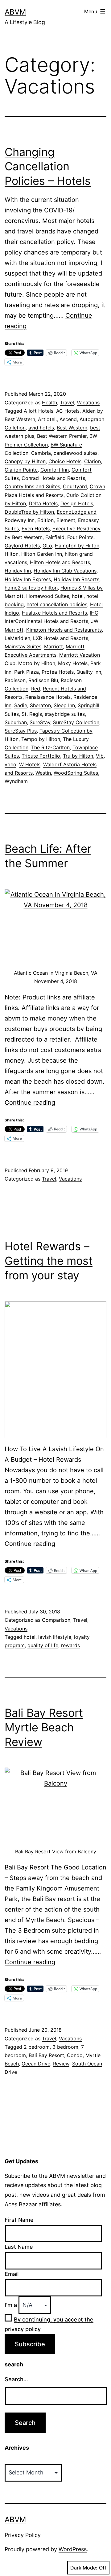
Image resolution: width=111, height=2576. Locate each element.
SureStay (40, 722)
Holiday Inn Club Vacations (65, 571)
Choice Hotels (65, 461)
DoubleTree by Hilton (29, 512)
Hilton (12, 554)
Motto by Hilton (37, 663)
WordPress (73, 2549)
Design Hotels (77, 503)
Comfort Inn (55, 470)
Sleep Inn (64, 705)
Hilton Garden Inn (42, 554)
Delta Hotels (43, 503)
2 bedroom (37, 2047)
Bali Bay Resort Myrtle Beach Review (44, 1727)
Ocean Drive (36, 2064)
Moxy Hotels (73, 663)
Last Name (19, 2247)
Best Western (72, 428)
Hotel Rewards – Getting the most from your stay (49, 1261)
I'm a (11, 2305)
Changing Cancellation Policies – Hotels (48, 167)
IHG (94, 613)
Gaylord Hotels (22, 546)
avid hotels (41, 428)
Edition (45, 520)
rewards (70, 1645)
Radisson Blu (43, 680)
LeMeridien (17, 638)
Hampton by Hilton (77, 546)
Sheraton (40, 705)
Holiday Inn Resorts (76, 579)
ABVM (15, 12)
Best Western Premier (62, 436)
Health (49, 402)
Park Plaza (27, 672)
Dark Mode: (84, 2568)
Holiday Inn (18, 571)
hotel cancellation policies (57, 604)
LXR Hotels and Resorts (61, 638)
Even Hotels (36, 529)
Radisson (15, 680)
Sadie (21, 705)
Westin (43, 773)
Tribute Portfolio (41, 756)
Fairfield (55, 537)
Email (12, 2274)
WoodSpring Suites (76, 773)
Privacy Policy (23, 2535)
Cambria (41, 453)
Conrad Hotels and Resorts (53, 478)
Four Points (80, 537)
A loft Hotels (39, 411)
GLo (47, 546)
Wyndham (16, 781)
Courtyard (75, 486)
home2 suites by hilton (31, 588)
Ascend (68, 419)
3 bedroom (65, 2047)
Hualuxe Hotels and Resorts (54, 613)
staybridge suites (65, 714)
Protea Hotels (58, 672)
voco (10, 764)
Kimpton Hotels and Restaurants (64, 630)
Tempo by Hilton (41, 739)
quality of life (43, 1645)
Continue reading (30, 1103)
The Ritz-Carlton (50, 747)
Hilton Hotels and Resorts (60, 562)
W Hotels (30, 764)
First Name (19, 2220)
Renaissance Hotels (48, 697)
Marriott (53, 646)
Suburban (16, 722)
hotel (78, 596)
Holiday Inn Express (28, 579)
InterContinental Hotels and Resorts (46, 621)
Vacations (88, 402)
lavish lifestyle (55, 1637)
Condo (75, 2055)
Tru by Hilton (78, 756)
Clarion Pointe (21, 470)
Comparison (56, 1620)
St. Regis (32, 714)
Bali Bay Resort (46, 2055)
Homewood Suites (48, 596)
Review (61, 2064)
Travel (67, 402)
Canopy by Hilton (25, 461)
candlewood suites (76, 453)
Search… (16, 2379)
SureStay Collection (76, 722)
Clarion (92, 461)
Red (36, 689)
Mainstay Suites (23, 646)
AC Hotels (68, 411)
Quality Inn (89, 672)
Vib (100, 756)
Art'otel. (47, 419)
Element (66, 520)
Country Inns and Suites (32, 486)
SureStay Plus (21, 731)
